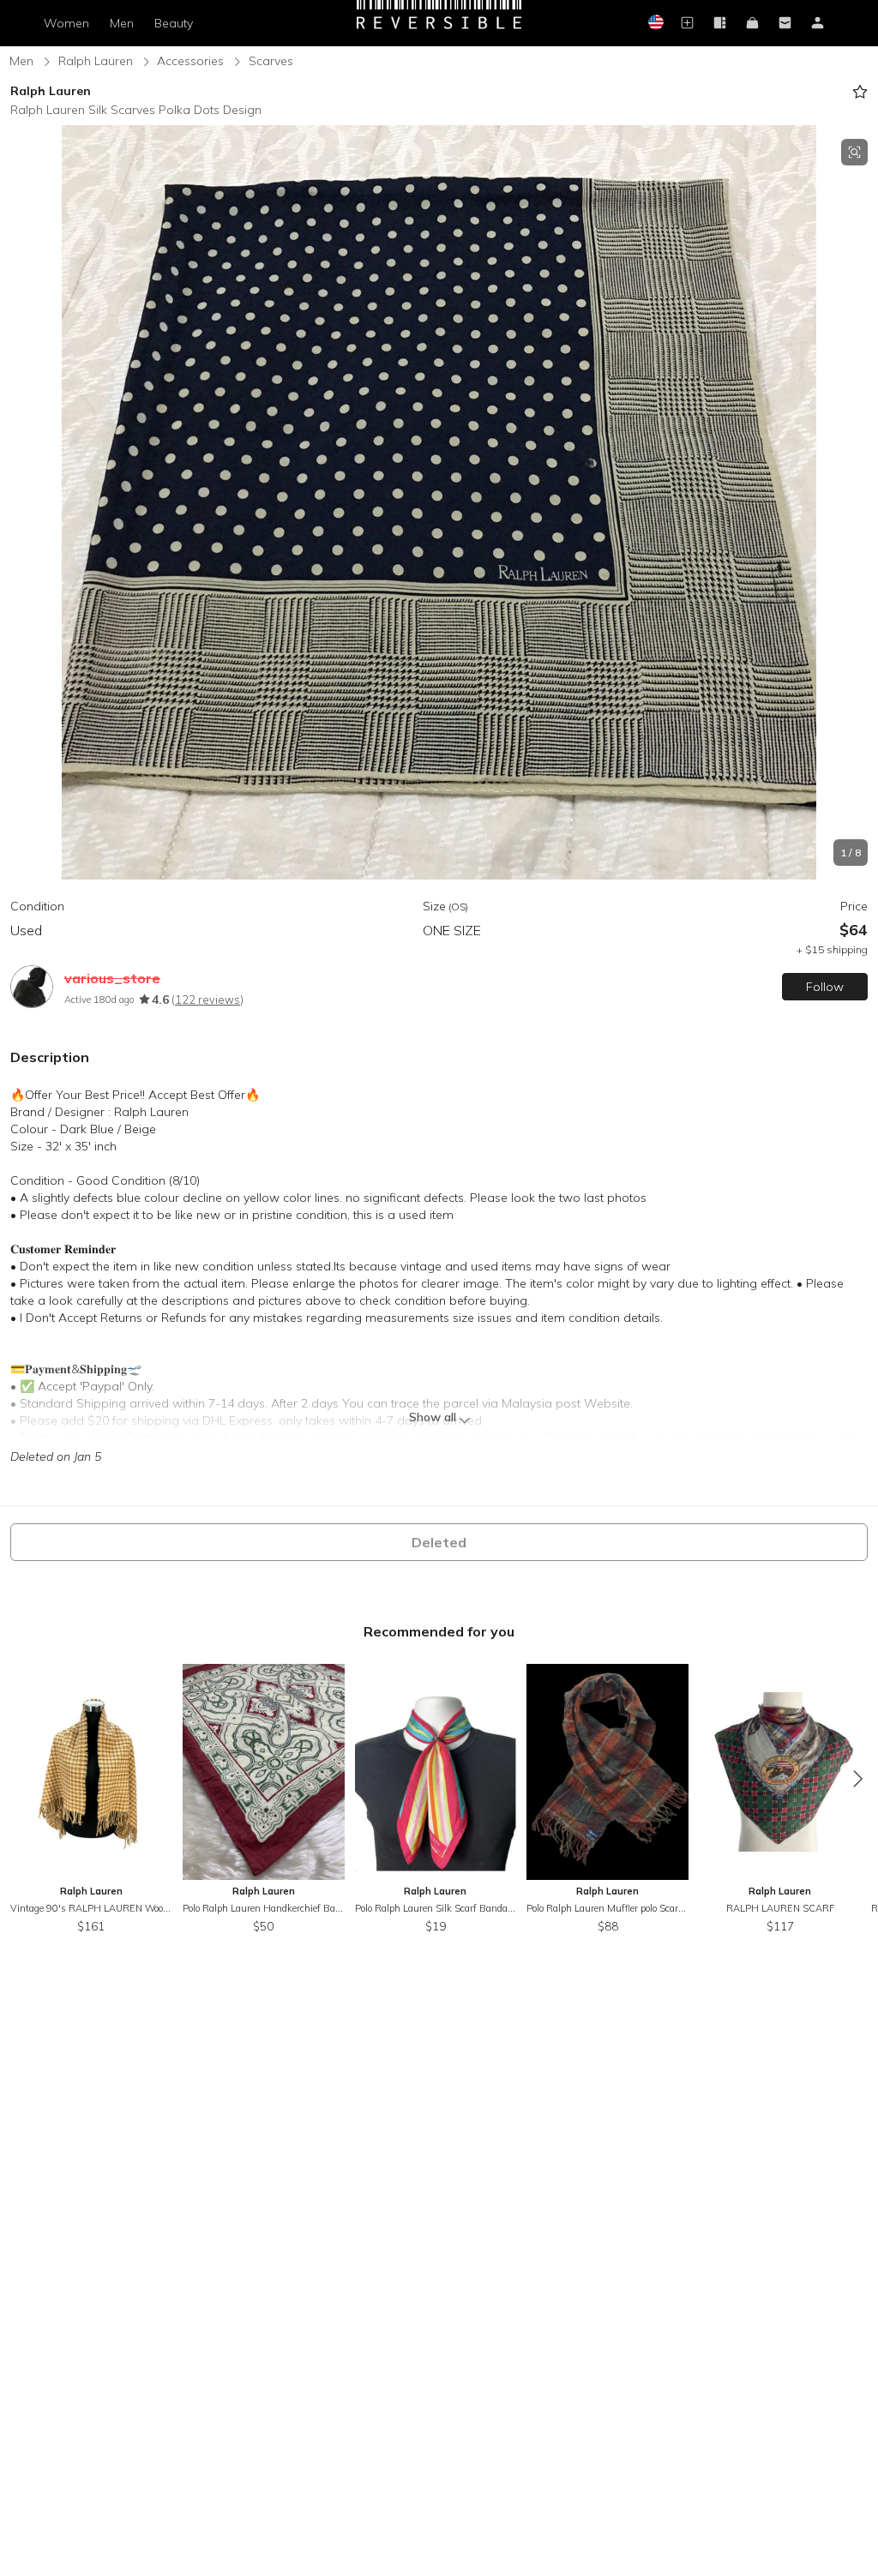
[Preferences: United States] (655, 24)
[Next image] (861, 502)
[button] (439, 502)
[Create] (688, 24)
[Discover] (720, 24)
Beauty (174, 23)
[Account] (818, 24)
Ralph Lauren (96, 61)
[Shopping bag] (753, 24)
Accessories (190, 61)
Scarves (271, 61)
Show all (433, 1417)
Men (122, 23)
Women (66, 23)
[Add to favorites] (860, 92)
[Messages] (785, 24)
